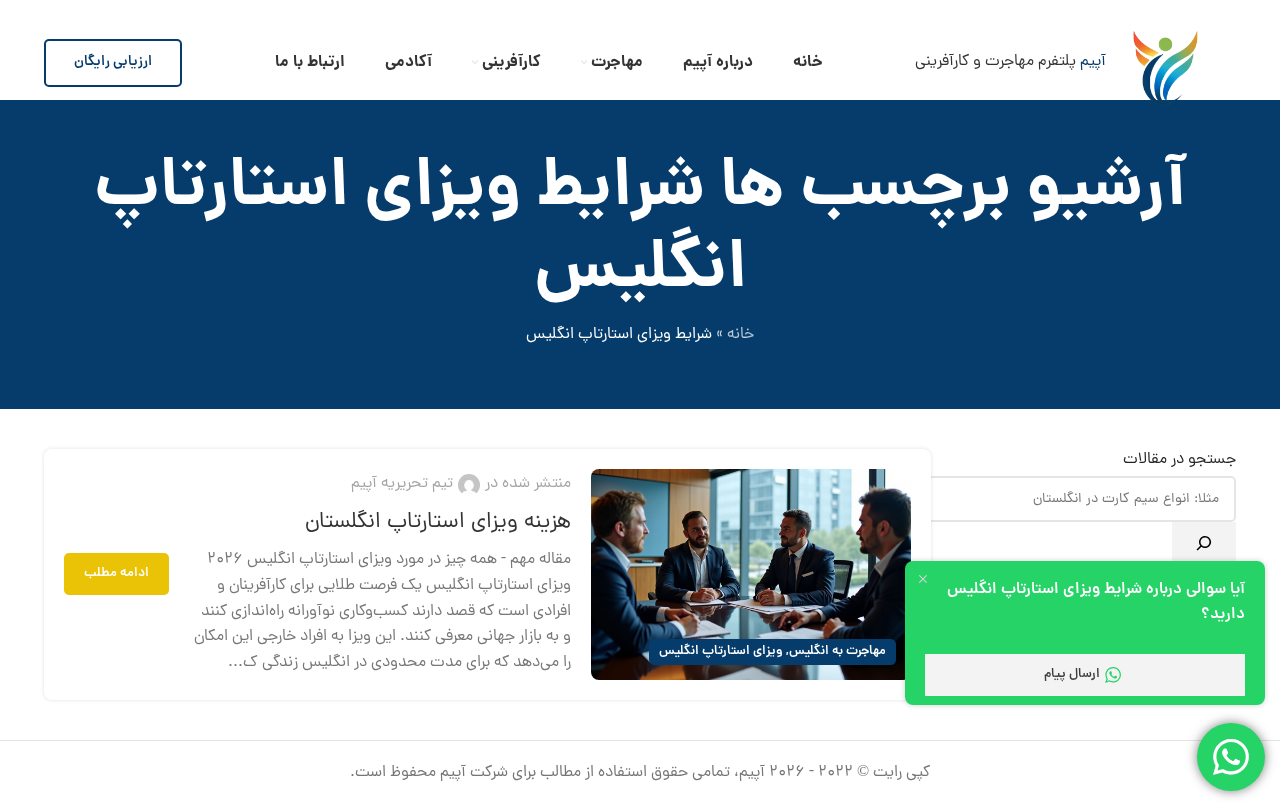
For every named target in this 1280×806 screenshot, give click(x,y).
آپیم (1093, 62)
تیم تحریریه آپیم (402, 484)
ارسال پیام (1072, 674)
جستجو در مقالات (1179, 460)
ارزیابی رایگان (113, 62)
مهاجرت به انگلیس (837, 651)
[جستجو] (1204, 543)
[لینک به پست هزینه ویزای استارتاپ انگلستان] (751, 574)
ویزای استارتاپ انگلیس (721, 651)
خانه (740, 335)
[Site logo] (1166, 62)
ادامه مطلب (116, 573)
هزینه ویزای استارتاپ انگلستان (438, 523)
